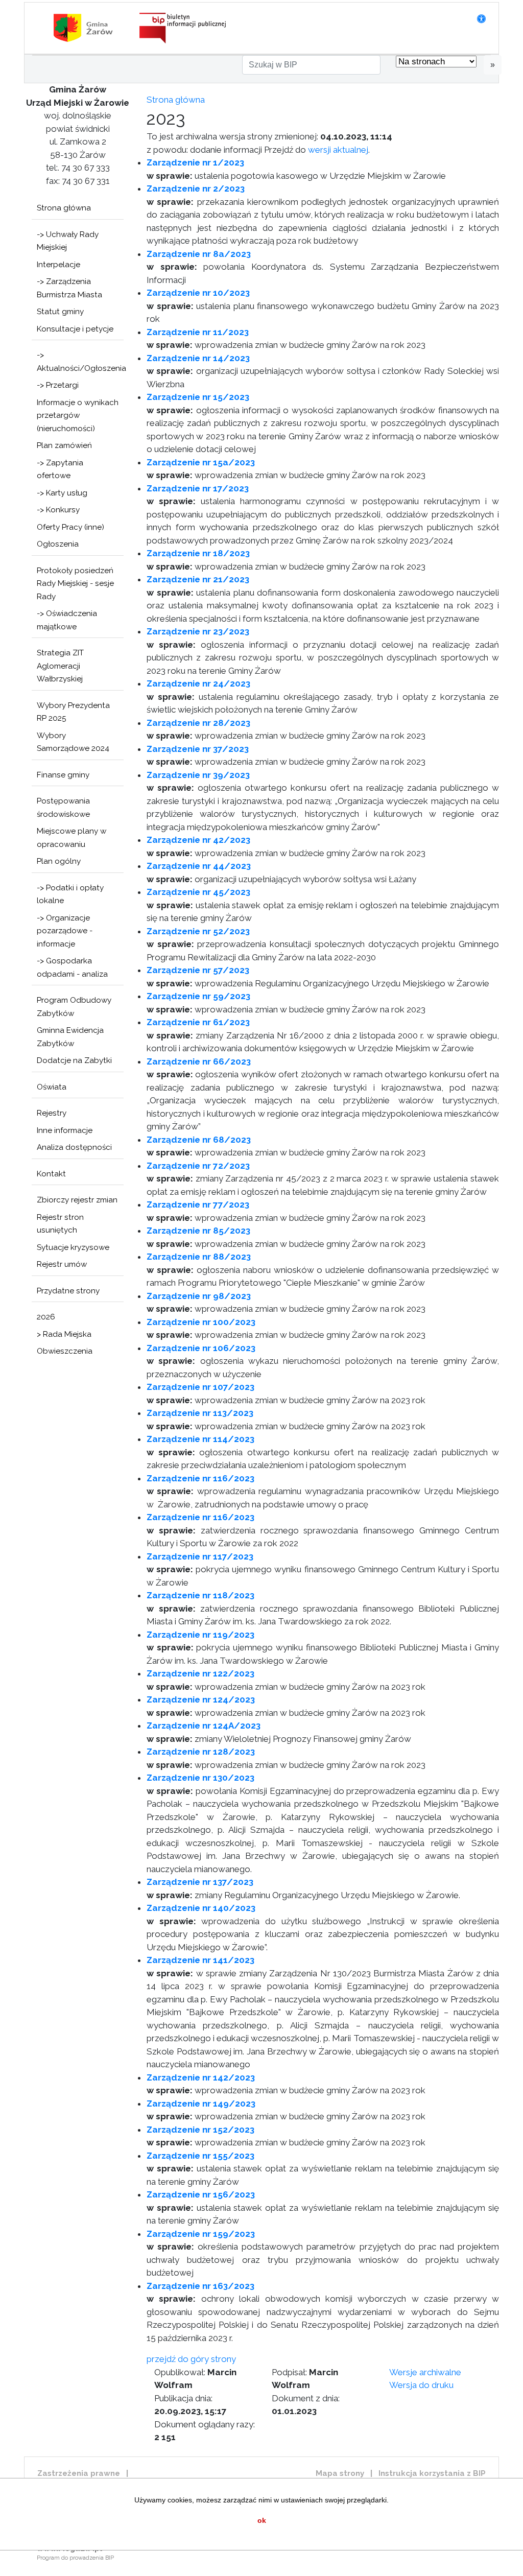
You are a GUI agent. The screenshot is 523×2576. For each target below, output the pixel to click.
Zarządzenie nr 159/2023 (201, 2234)
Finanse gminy (63, 775)
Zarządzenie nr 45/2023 (198, 892)
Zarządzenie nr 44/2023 (199, 866)
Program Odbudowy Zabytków (74, 1007)
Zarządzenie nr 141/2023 (200, 1960)
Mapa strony (340, 2473)
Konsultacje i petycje (75, 329)
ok (262, 2520)
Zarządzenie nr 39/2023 (198, 775)
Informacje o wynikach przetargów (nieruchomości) (78, 416)
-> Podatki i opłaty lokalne (70, 894)
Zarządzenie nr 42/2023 (198, 840)
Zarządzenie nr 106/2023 (201, 1348)
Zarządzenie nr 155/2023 (200, 2156)
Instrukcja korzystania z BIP (432, 2473)
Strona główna (64, 208)
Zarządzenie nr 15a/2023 (201, 462)
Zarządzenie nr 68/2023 (199, 1140)
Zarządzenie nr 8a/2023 (199, 254)
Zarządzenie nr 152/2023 (200, 2130)
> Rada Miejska (64, 1334)
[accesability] (481, 19)
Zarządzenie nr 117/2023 (200, 1556)
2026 (46, 1317)
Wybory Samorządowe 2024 (73, 742)
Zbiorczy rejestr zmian (77, 1200)
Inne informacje (65, 1130)
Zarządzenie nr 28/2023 (198, 723)
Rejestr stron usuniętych (60, 1224)
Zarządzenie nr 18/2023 (198, 553)
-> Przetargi (58, 385)
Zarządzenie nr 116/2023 (200, 1478)
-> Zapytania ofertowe (60, 469)
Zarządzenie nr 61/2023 (198, 1022)
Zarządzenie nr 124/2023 (201, 1699)
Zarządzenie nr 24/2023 (198, 683)
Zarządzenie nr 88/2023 (199, 1257)
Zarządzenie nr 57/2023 (198, 970)
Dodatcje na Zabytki (74, 1060)
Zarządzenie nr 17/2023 (198, 488)
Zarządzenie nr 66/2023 (199, 1061)
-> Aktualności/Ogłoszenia (80, 362)
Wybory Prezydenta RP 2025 (73, 712)
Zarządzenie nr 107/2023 (200, 1387)
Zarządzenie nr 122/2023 (200, 1673)
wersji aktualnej (338, 150)
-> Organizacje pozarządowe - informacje (65, 931)
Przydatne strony (68, 1291)
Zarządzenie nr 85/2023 (198, 1231)
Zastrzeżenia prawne (79, 2473)
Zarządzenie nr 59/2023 (198, 996)
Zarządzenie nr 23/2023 (198, 631)
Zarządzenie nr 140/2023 (201, 1908)
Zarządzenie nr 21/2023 (198, 579)
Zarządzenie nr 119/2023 (200, 1635)
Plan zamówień (64, 445)
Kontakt (51, 1174)
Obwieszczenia (65, 1351)
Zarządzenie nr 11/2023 (198, 332)
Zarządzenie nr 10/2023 (198, 293)
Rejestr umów (62, 1264)
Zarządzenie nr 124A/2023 (204, 1726)
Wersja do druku (421, 2385)
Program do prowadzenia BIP (75, 2558)
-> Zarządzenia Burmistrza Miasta (69, 288)
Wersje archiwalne (425, 2372)
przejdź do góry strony (191, 2359)
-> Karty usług (62, 493)
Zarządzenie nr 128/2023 (201, 1752)
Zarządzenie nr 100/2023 (201, 1322)
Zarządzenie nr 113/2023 (200, 1413)
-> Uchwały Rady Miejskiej (68, 241)
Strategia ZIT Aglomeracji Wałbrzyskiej (60, 666)
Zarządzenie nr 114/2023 (200, 1439)
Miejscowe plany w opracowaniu (72, 838)
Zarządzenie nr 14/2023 (198, 358)
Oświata (52, 1087)
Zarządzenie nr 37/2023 (198, 749)
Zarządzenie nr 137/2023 (200, 1882)
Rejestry (52, 1113)
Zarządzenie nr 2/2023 (196, 188)
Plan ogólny (59, 861)
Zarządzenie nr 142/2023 (201, 2077)
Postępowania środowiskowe (63, 808)
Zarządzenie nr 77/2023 (198, 1204)
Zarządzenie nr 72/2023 (198, 1166)
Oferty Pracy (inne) (70, 527)
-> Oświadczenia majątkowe (67, 620)
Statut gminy (60, 312)
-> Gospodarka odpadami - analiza (72, 967)
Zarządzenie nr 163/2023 (200, 2286)
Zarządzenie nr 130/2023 (200, 1778)
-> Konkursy (58, 510)
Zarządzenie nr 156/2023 (201, 2194)
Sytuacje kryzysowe (73, 1247)
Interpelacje (58, 265)
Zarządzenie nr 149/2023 (201, 2104)
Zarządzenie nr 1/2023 (195, 162)
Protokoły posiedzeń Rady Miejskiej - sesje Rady (75, 584)
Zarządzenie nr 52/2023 (198, 931)
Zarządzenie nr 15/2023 (198, 397)
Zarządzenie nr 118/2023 (200, 1595)
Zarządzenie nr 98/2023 (199, 1296)
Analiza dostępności (74, 1147)
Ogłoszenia (58, 544)
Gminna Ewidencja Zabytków (70, 1037)
